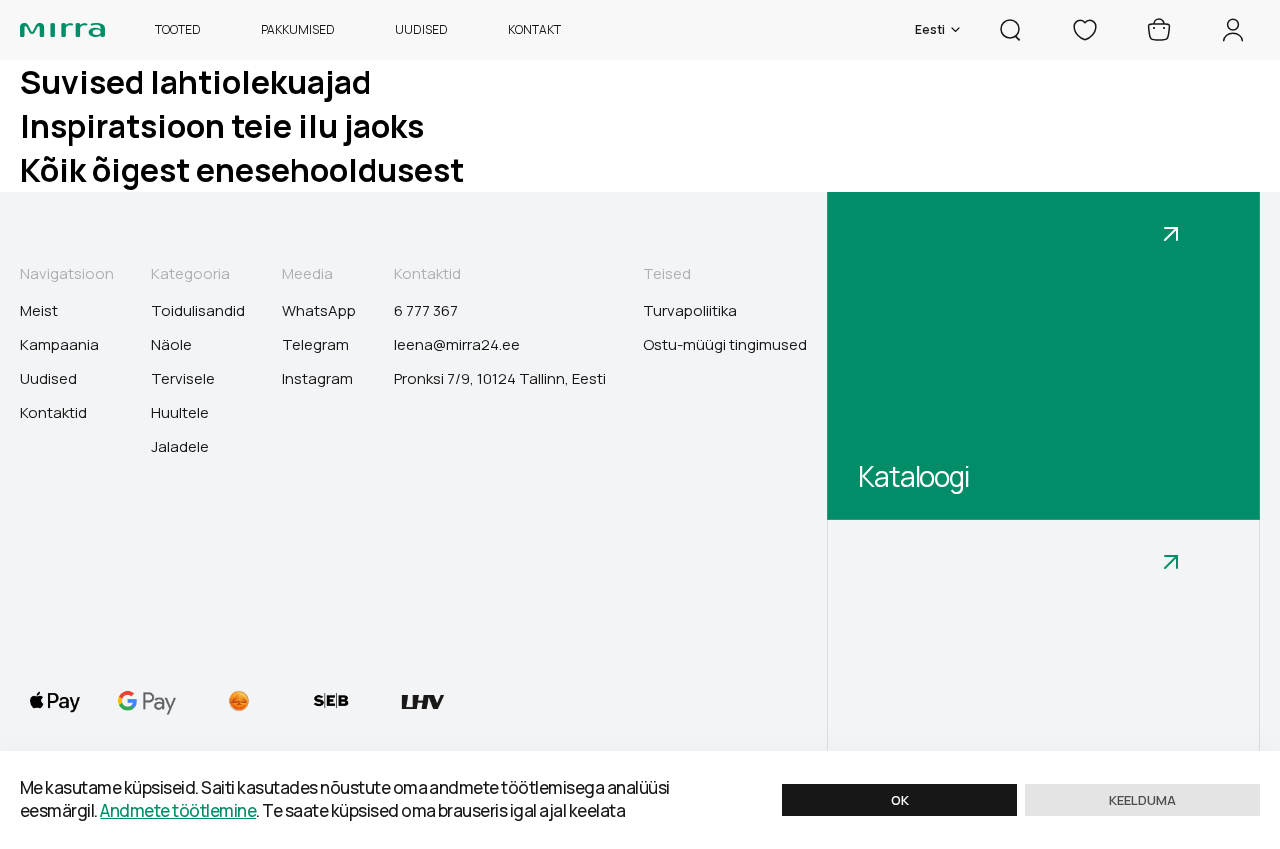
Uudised (421, 30)
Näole (171, 345)
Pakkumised (298, 30)
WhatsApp (319, 311)
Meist (39, 311)
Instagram (317, 379)
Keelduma (1142, 800)
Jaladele (180, 447)
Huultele (180, 413)
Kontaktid (53, 413)
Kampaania (59, 345)
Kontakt (534, 30)
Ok (900, 800)
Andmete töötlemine (178, 810)
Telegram (315, 345)
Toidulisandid (198, 311)
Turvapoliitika (690, 311)
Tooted (178, 30)
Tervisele (183, 379)
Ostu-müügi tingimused (725, 345)
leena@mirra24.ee (457, 345)
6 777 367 (426, 311)
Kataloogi (913, 476)
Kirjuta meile (930, 804)
